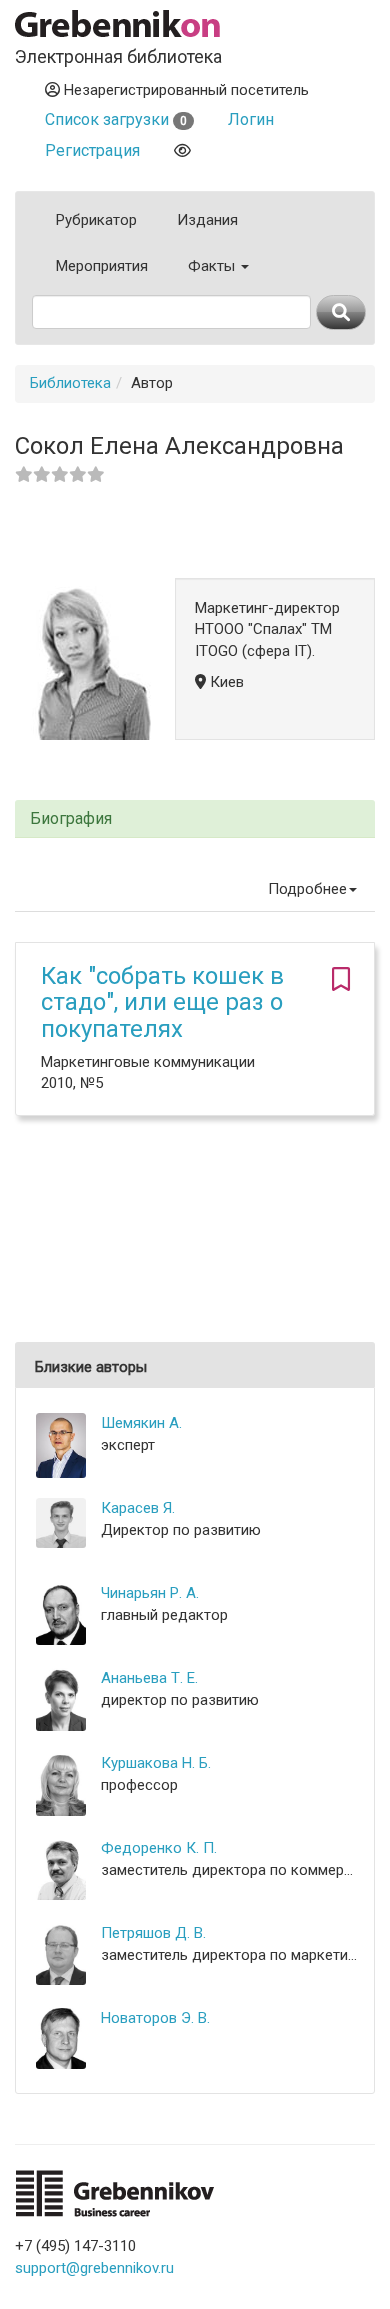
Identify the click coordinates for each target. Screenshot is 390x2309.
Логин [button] (251, 119)
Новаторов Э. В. (155, 2018)
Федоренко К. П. (159, 1848)
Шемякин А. (141, 1423)
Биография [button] (71, 819)
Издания (207, 220)
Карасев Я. (138, 1508)
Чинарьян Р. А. (150, 1593)
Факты (213, 266)
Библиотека (70, 383)
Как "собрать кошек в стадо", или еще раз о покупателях (162, 1002)
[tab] (195, 819)
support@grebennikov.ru (94, 2268)
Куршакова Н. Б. (156, 1763)
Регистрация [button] (92, 150)
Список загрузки (116, 119)
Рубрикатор (96, 220)
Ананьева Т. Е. (149, 1678)
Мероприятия (102, 266)
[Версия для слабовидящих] (182, 150)
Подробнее (307, 889)
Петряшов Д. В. (153, 1933)
